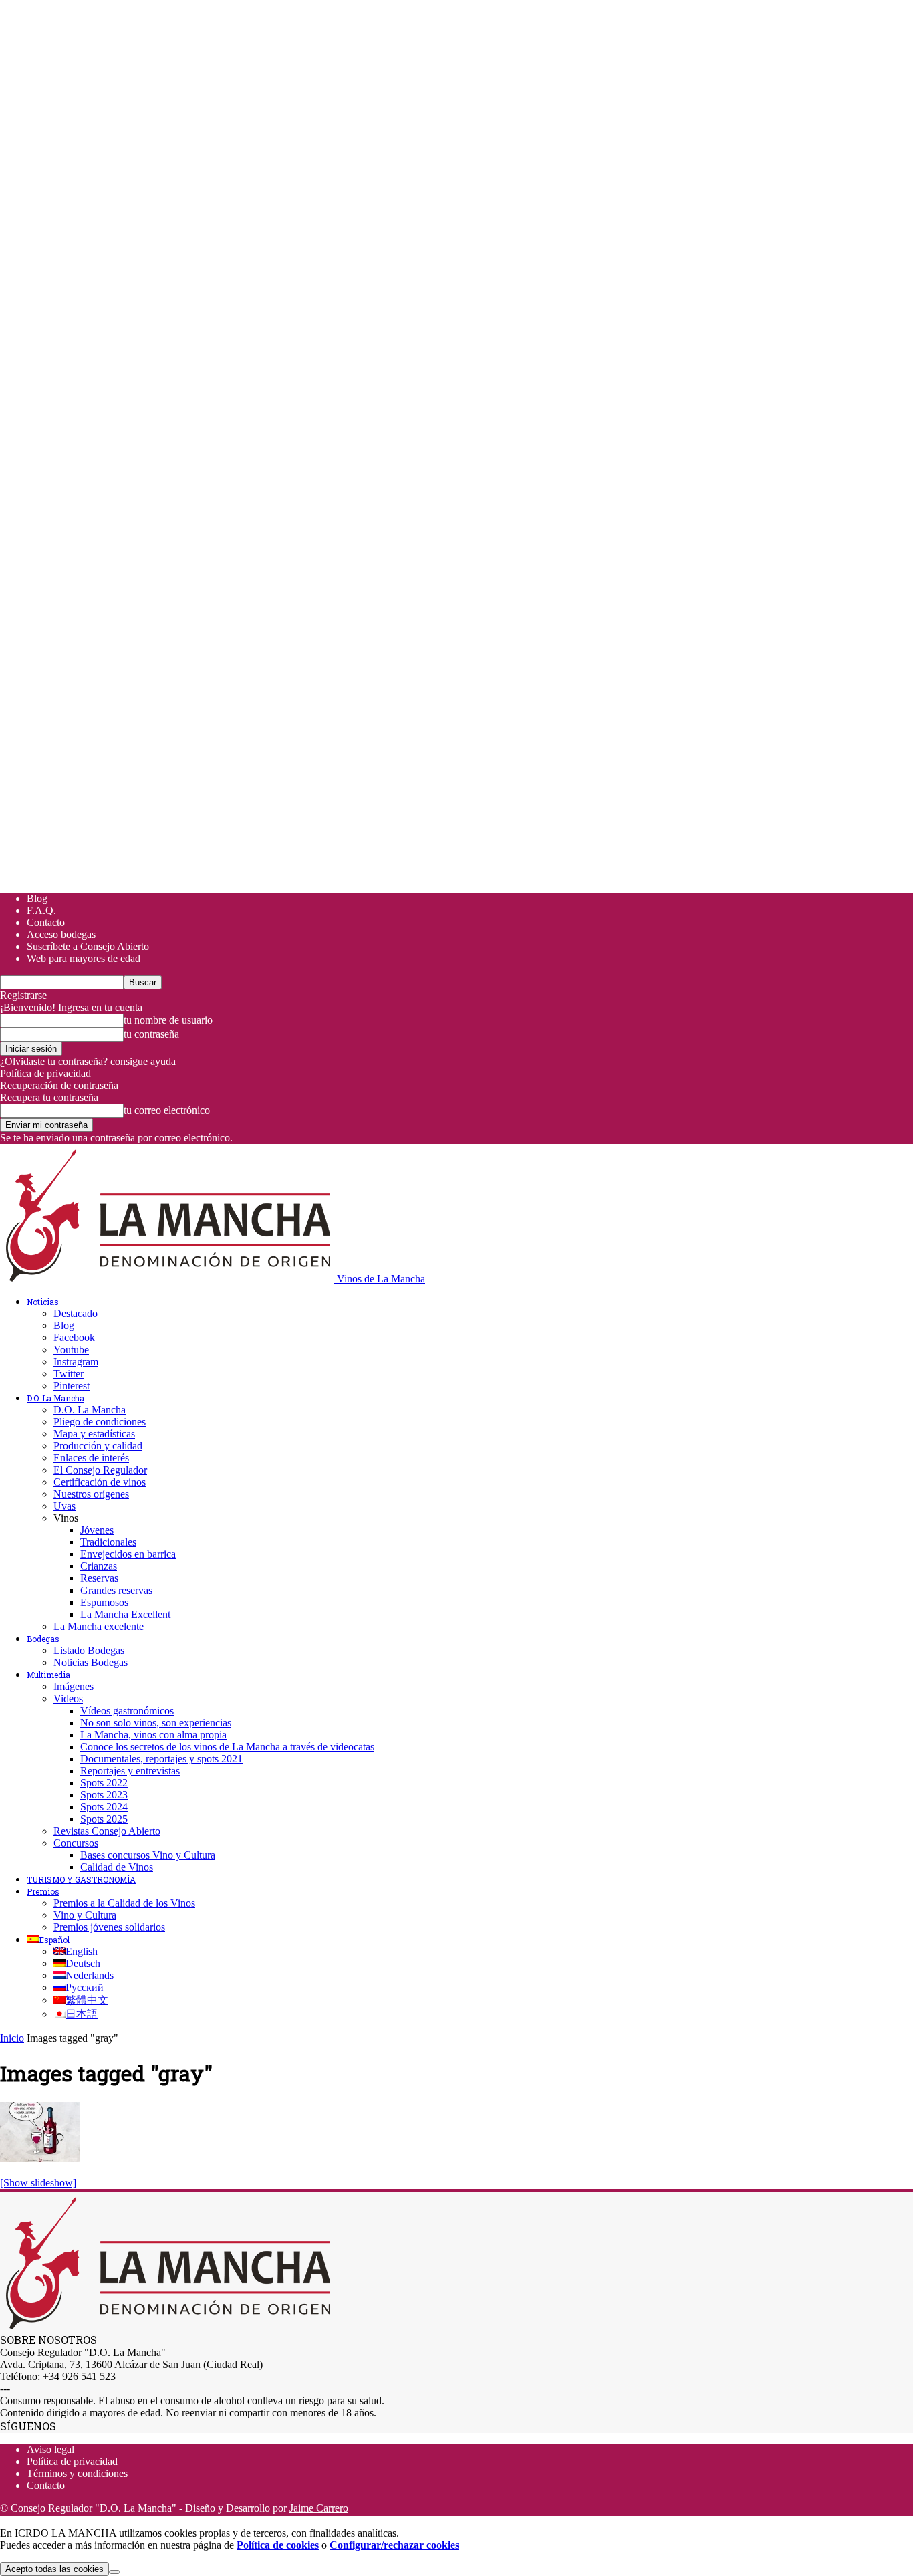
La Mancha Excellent (125, 1614)
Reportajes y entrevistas (130, 1771)
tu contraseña (151, 1034)
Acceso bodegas (61, 934)
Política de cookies (278, 2545)
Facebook (74, 1337)
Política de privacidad (45, 1073)
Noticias (43, 1302)
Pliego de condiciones (100, 1422)
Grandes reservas (116, 1590)
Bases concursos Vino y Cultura (148, 1855)
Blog (37, 898)
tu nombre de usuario (168, 1020)
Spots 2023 (104, 1795)
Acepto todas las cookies (54, 2569)
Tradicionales (108, 1542)
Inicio (12, 2038)
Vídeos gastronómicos (127, 1711)
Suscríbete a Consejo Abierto (88, 946)
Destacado (76, 1313)
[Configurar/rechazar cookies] (114, 2572)
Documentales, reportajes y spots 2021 (161, 1759)
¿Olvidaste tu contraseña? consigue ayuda (88, 1061)
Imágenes (74, 1686)
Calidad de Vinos (117, 1867)
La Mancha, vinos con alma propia (153, 1735)
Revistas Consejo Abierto (107, 1831)
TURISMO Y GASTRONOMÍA (81, 1879)
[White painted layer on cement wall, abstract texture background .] (40, 2158)
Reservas (99, 1578)
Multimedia (48, 1675)
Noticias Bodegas (91, 1662)
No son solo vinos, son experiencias (156, 1723)
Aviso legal (50, 2449)
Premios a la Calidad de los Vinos (124, 1903)
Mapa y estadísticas (94, 1434)
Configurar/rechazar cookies (394, 2545)
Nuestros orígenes (91, 1494)
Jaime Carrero (319, 2508)
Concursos (76, 1843)
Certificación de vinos (100, 1482)
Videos (68, 1699)
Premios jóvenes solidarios (109, 1927)
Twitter (69, 1374)
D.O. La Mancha (55, 1398)
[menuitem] (48, 1940)
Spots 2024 (104, 1807)
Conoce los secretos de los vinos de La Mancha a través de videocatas (227, 1747)
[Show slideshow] (38, 2183)
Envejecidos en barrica (128, 1554)
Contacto (46, 922)
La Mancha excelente (99, 1626)
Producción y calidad (98, 1446)
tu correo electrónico (167, 1110)
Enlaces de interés (91, 1458)
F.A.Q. (41, 910)
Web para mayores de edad (84, 958)
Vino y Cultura (85, 1915)
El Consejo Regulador (100, 1470)
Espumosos (104, 1602)
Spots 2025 (104, 1819)
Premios (43, 1891)
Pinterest (72, 1386)
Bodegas (43, 1639)
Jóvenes (97, 1530)
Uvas (64, 1506)
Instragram (76, 1362)
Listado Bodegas (89, 1650)
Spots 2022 (104, 1783)
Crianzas (99, 1566)
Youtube (71, 1350)
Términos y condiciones (77, 2473)
